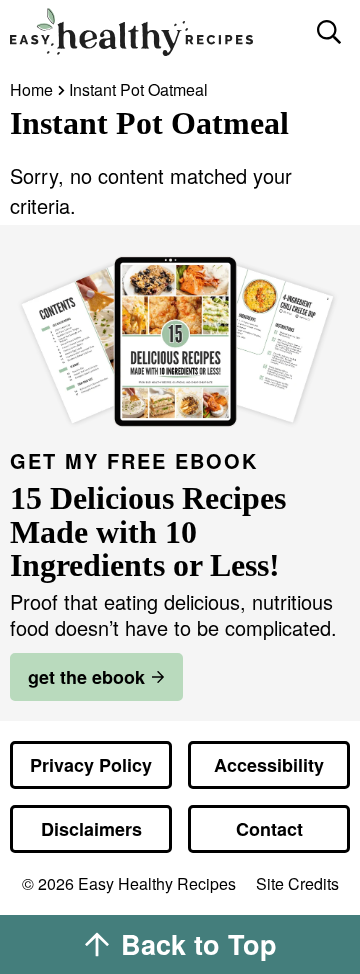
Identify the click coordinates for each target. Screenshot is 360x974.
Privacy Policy (91, 765)
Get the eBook (86, 677)
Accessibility (269, 765)
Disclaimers (91, 829)
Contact (269, 829)
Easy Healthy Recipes (155, 32)
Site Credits (297, 884)
